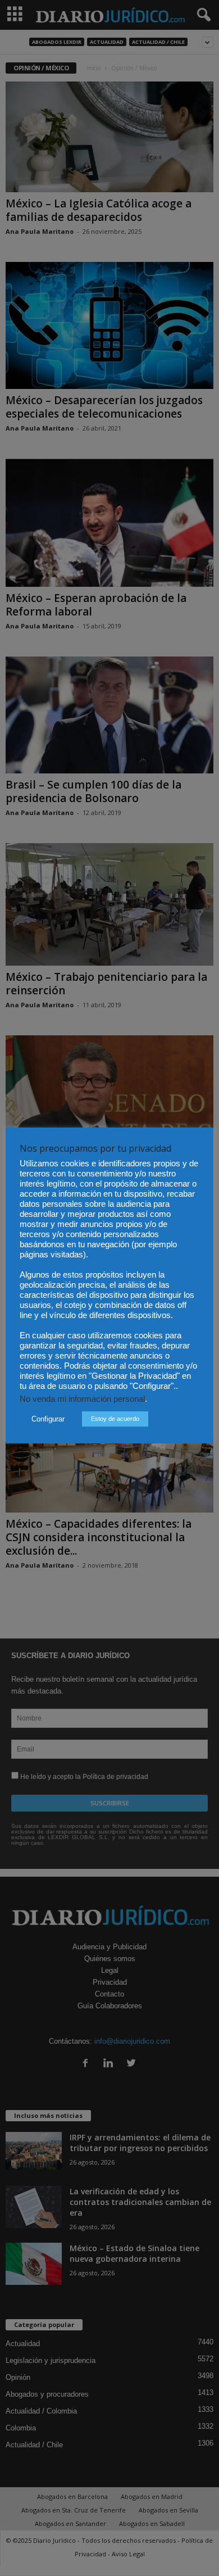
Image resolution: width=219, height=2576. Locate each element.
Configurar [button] (48, 1419)
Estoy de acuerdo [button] (115, 1419)
